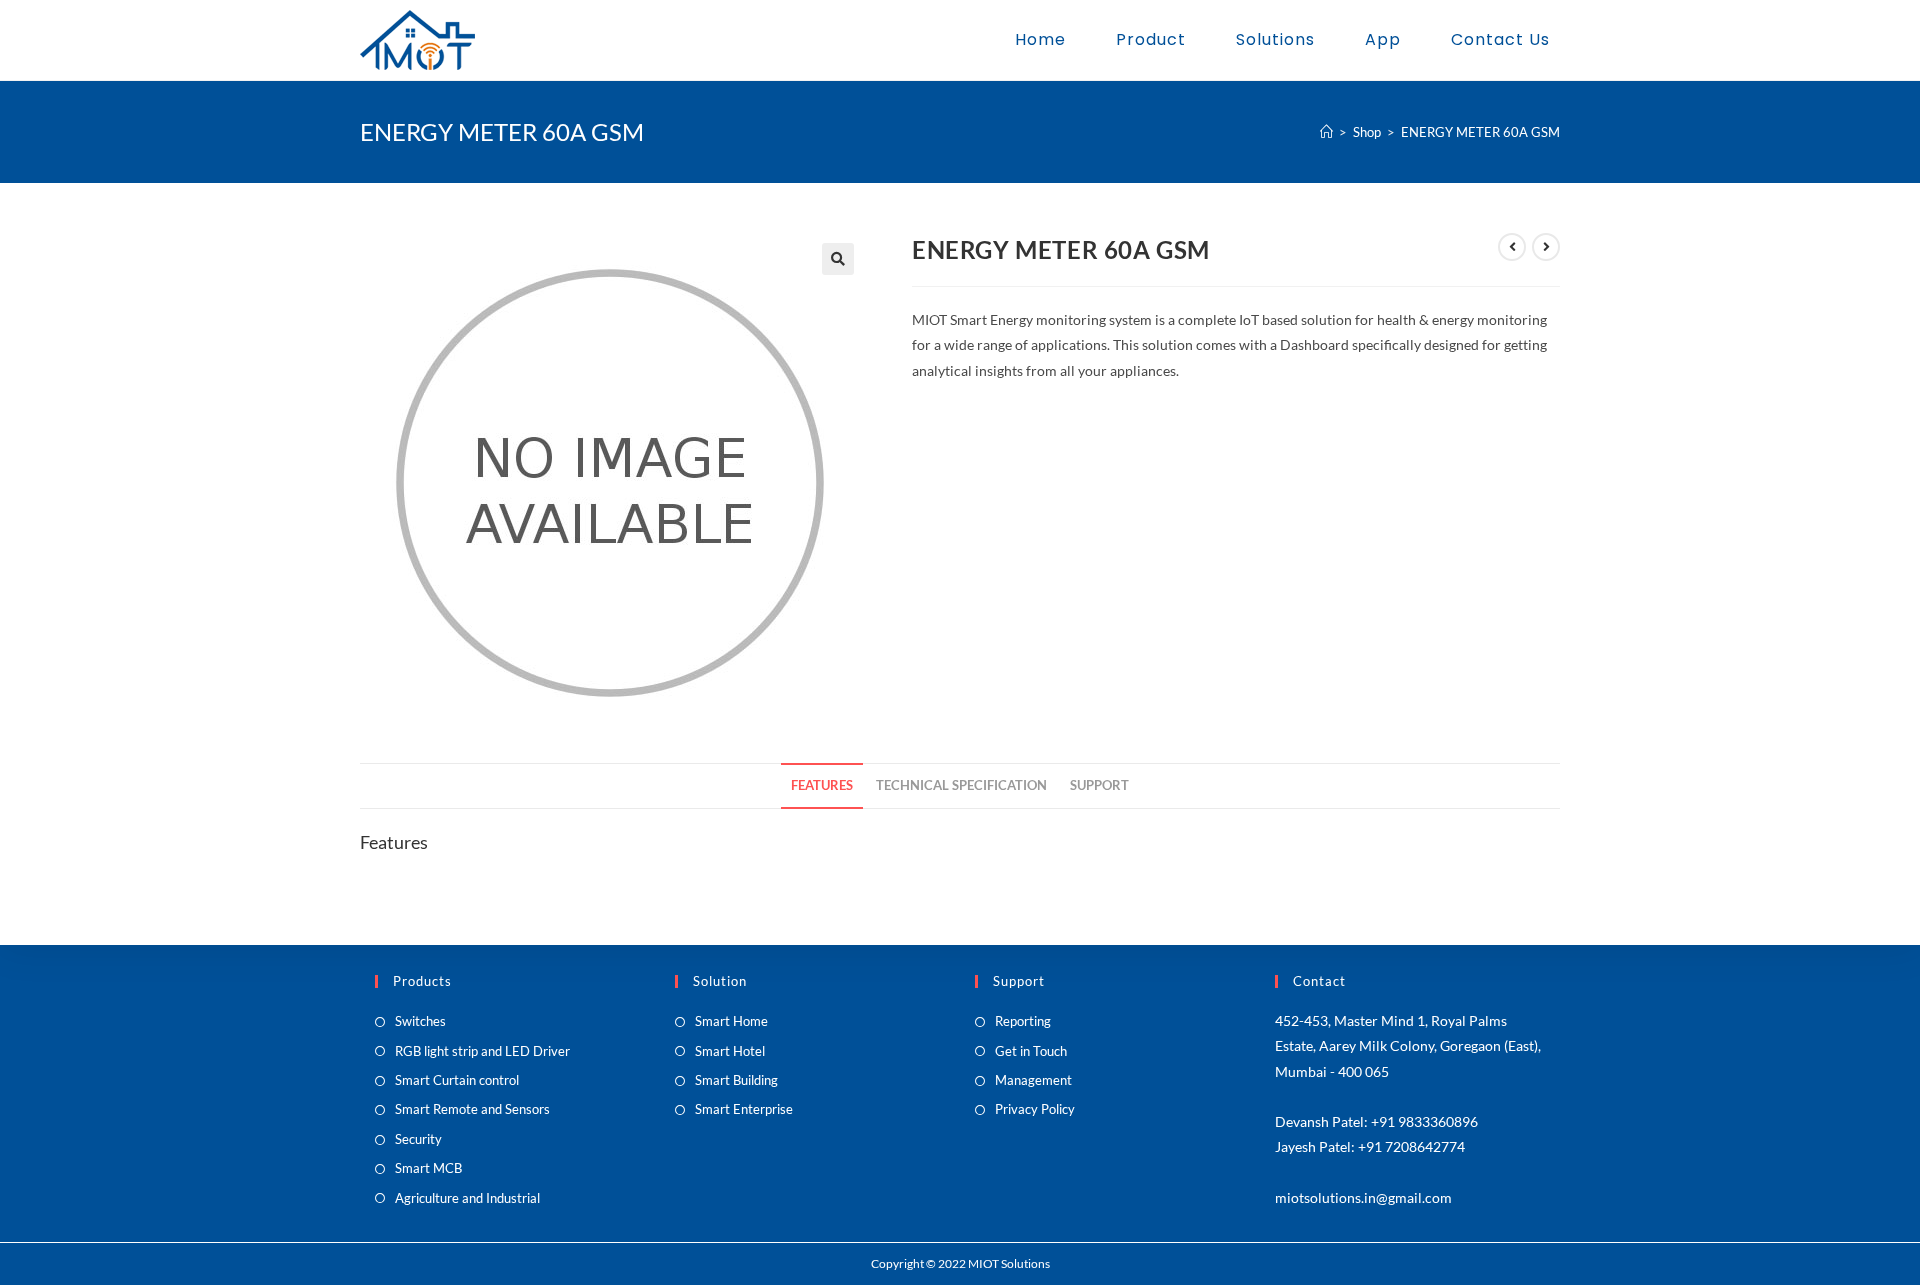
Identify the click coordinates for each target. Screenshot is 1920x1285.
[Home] (1326, 132)
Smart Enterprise (744, 1109)
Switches (420, 1021)
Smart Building (736, 1080)
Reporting (1023, 1021)
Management (1033, 1080)
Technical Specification (961, 785)
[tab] (822, 786)
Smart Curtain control (457, 1080)
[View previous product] (1512, 247)
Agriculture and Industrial (467, 1198)
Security (418, 1139)
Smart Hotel (730, 1051)
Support (1099, 785)
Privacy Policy (1035, 1109)
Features (822, 785)
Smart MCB (428, 1168)
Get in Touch (1031, 1051)
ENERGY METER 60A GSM (1480, 132)
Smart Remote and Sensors (472, 1109)
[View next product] (1546, 247)
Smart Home (731, 1021)
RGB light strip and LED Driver (482, 1051)
